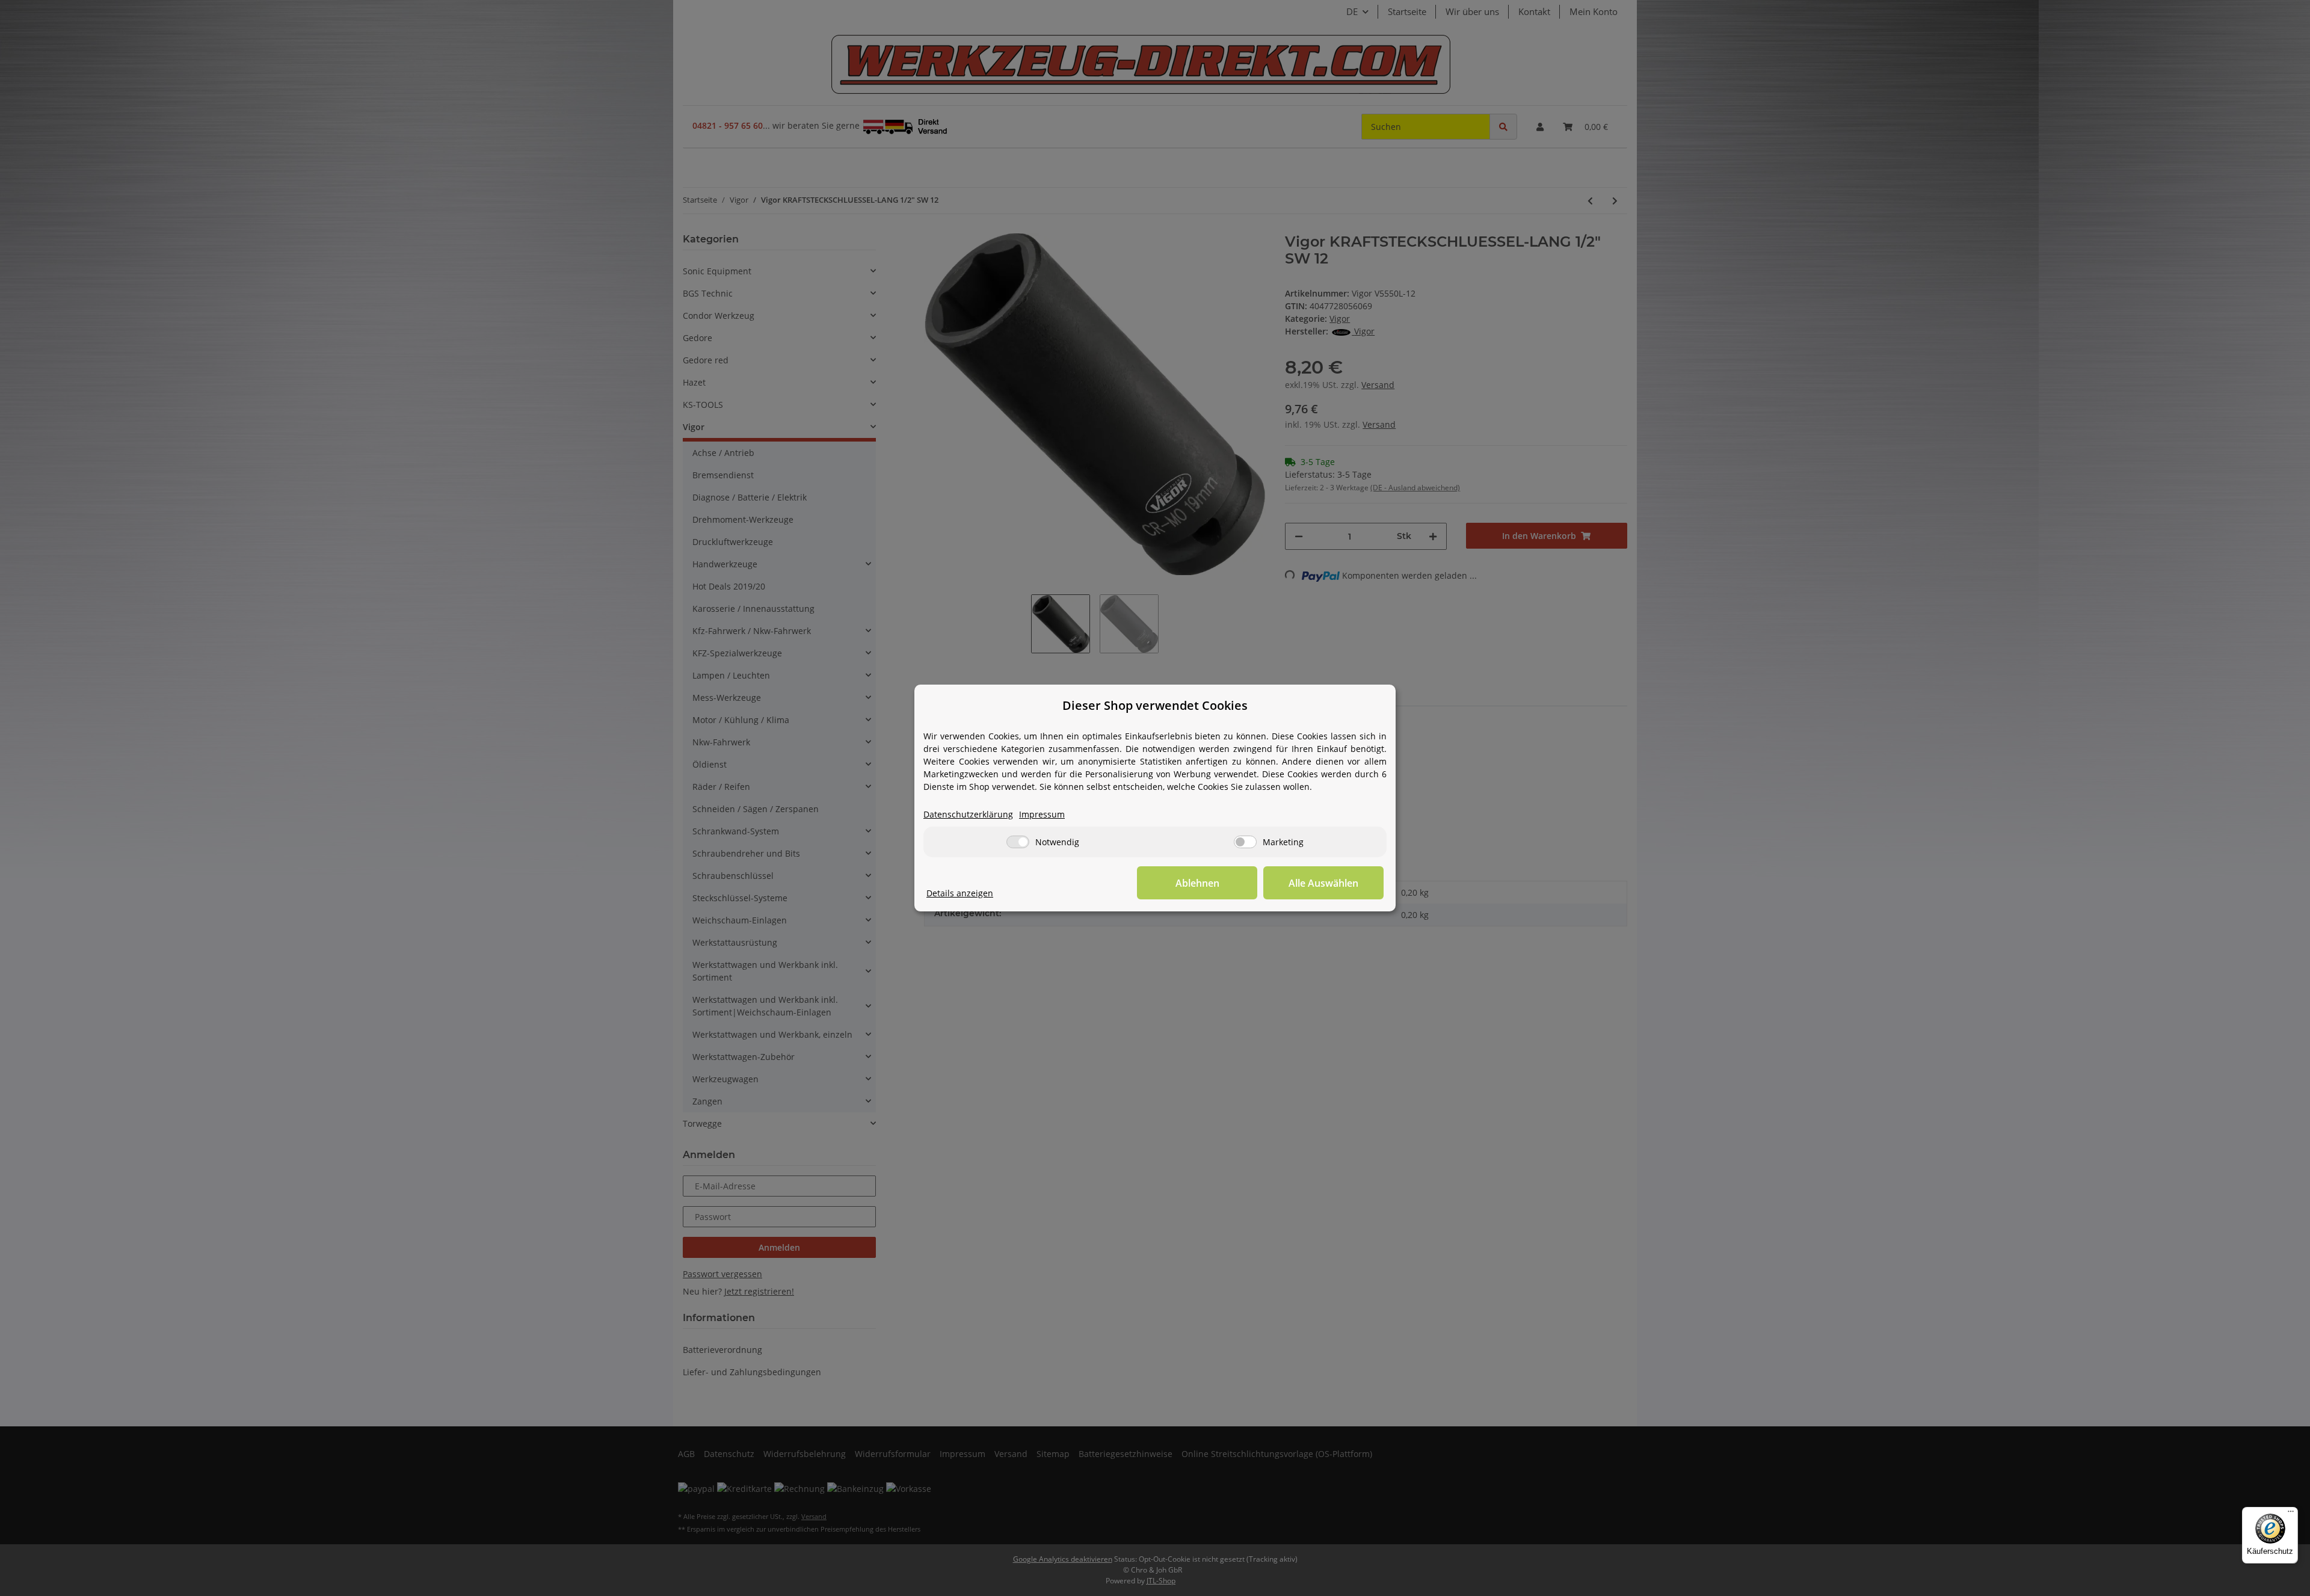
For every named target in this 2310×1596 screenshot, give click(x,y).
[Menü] (2291, 1514)
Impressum (1042, 814)
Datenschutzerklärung (968, 814)
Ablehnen (1197, 883)
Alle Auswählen (1323, 883)
